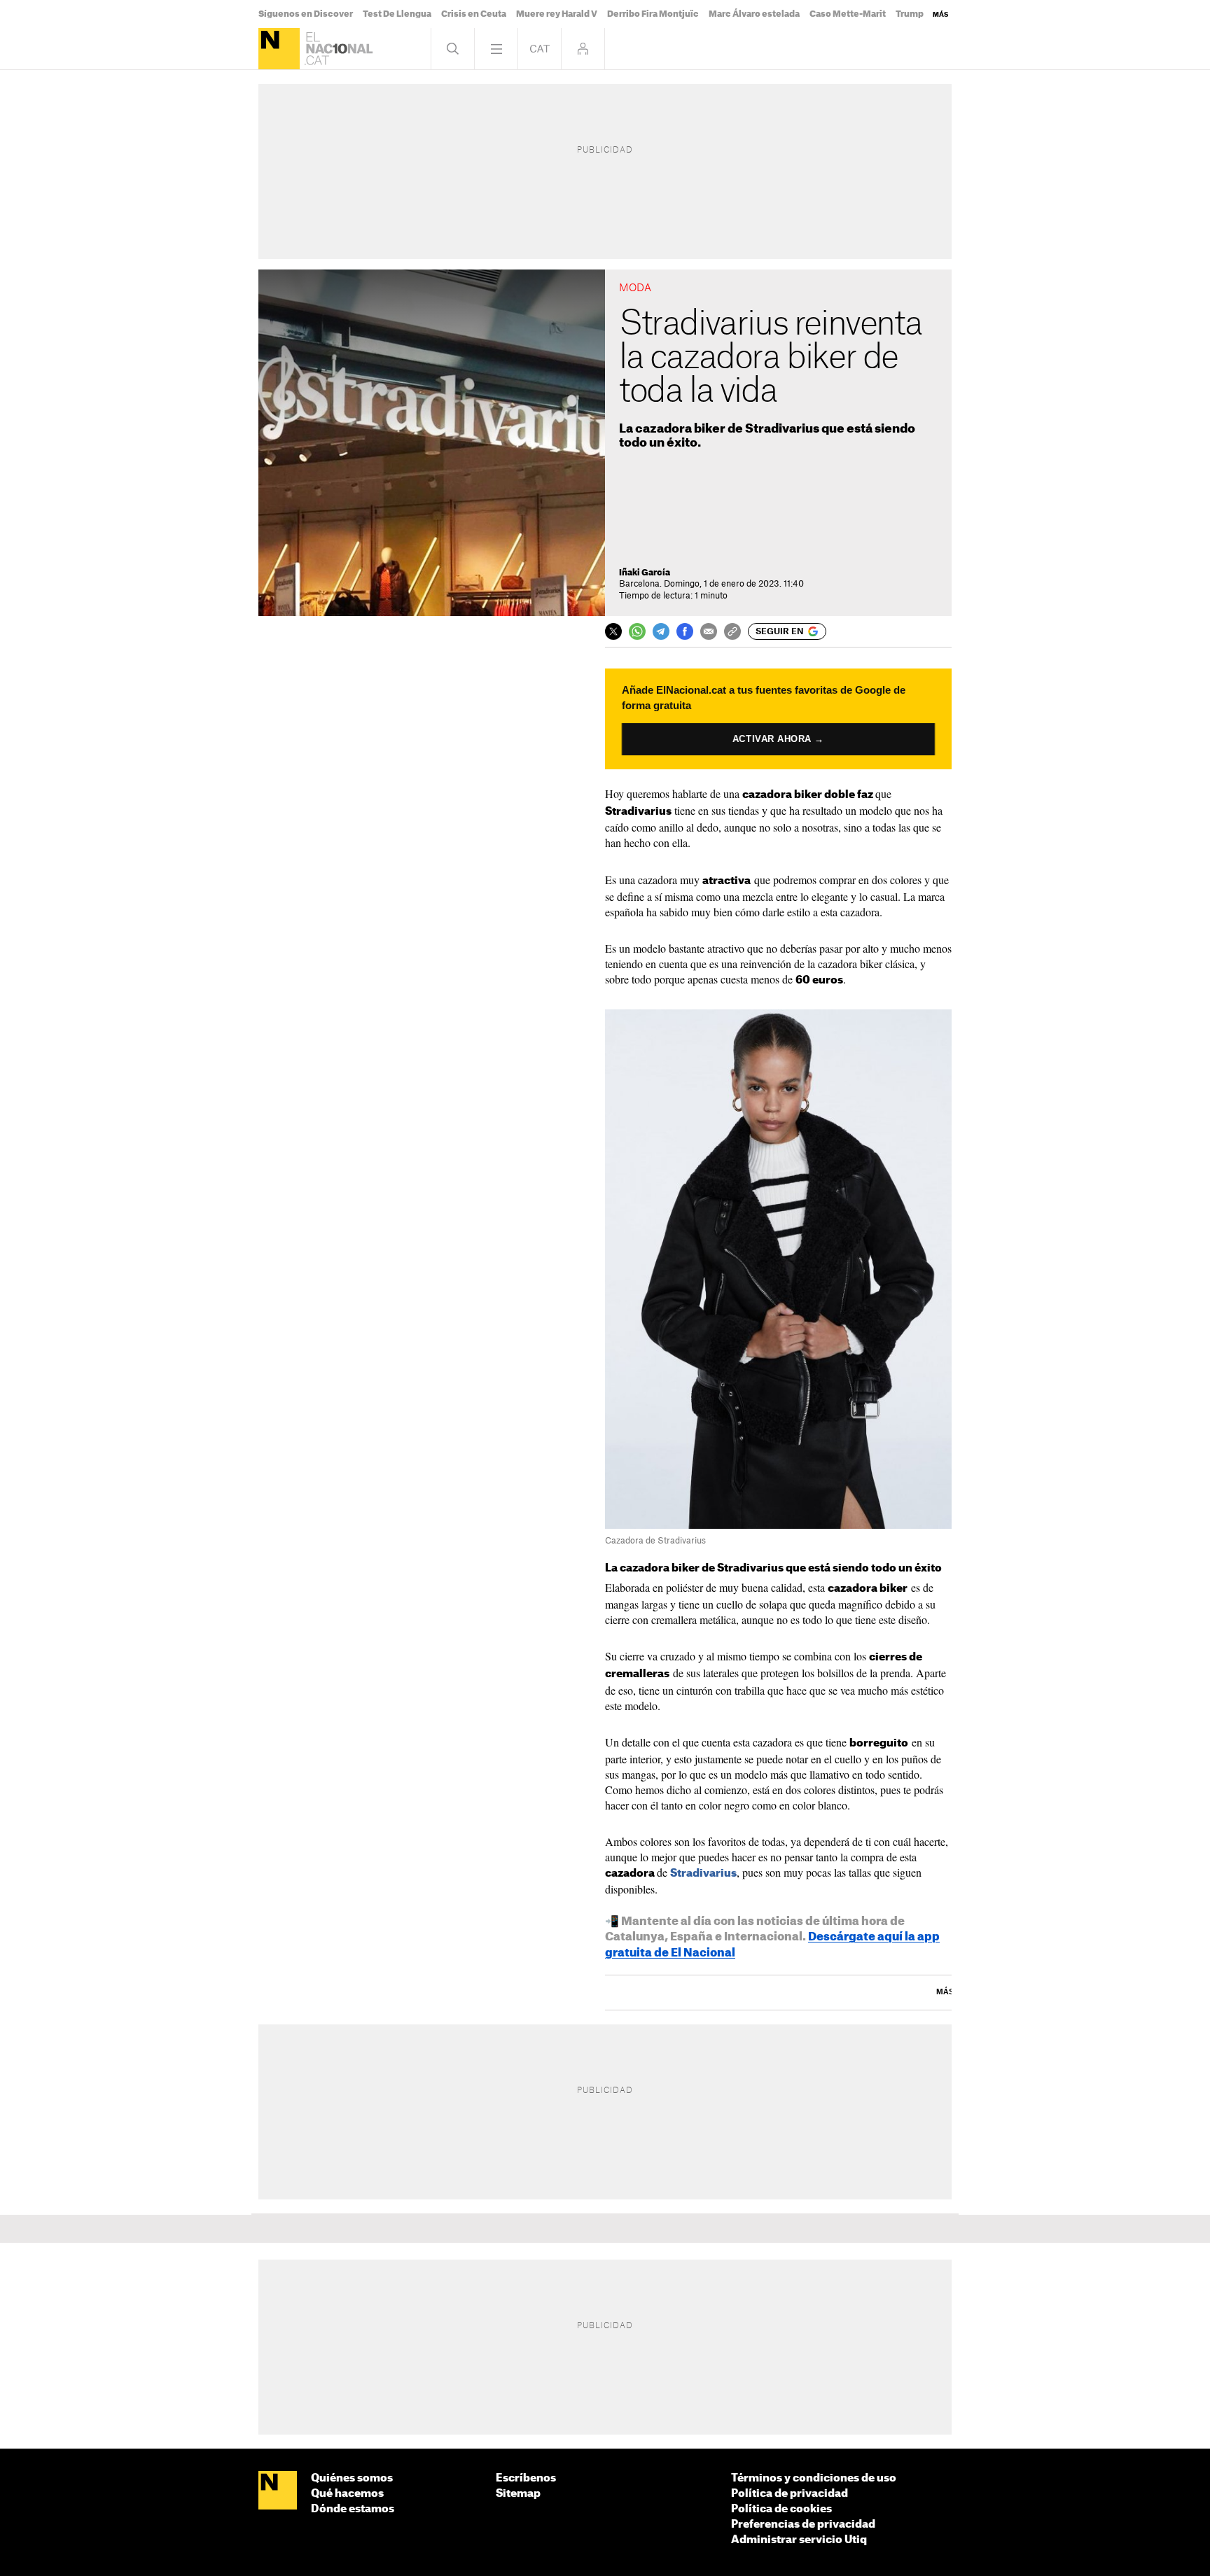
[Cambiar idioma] (540, 49)
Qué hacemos (347, 2494)
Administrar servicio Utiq (799, 2540)
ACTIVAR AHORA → (778, 739)
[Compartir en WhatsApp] (637, 631)
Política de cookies (781, 2509)
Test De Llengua (397, 14)
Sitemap (518, 2494)
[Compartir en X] (613, 631)
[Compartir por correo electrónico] (709, 631)
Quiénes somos (352, 2478)
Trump (910, 14)
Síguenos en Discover (306, 14)
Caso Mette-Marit (848, 14)
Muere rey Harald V (557, 14)
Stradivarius (703, 1874)
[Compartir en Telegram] (661, 631)
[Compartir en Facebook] (685, 631)
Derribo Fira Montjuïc (653, 14)
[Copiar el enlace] (732, 631)
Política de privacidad (790, 2494)
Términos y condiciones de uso (814, 2478)
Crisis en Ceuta (474, 14)
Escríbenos (526, 2478)
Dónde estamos (353, 2509)
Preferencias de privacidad (803, 2525)
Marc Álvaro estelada (754, 14)
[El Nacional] (279, 49)
